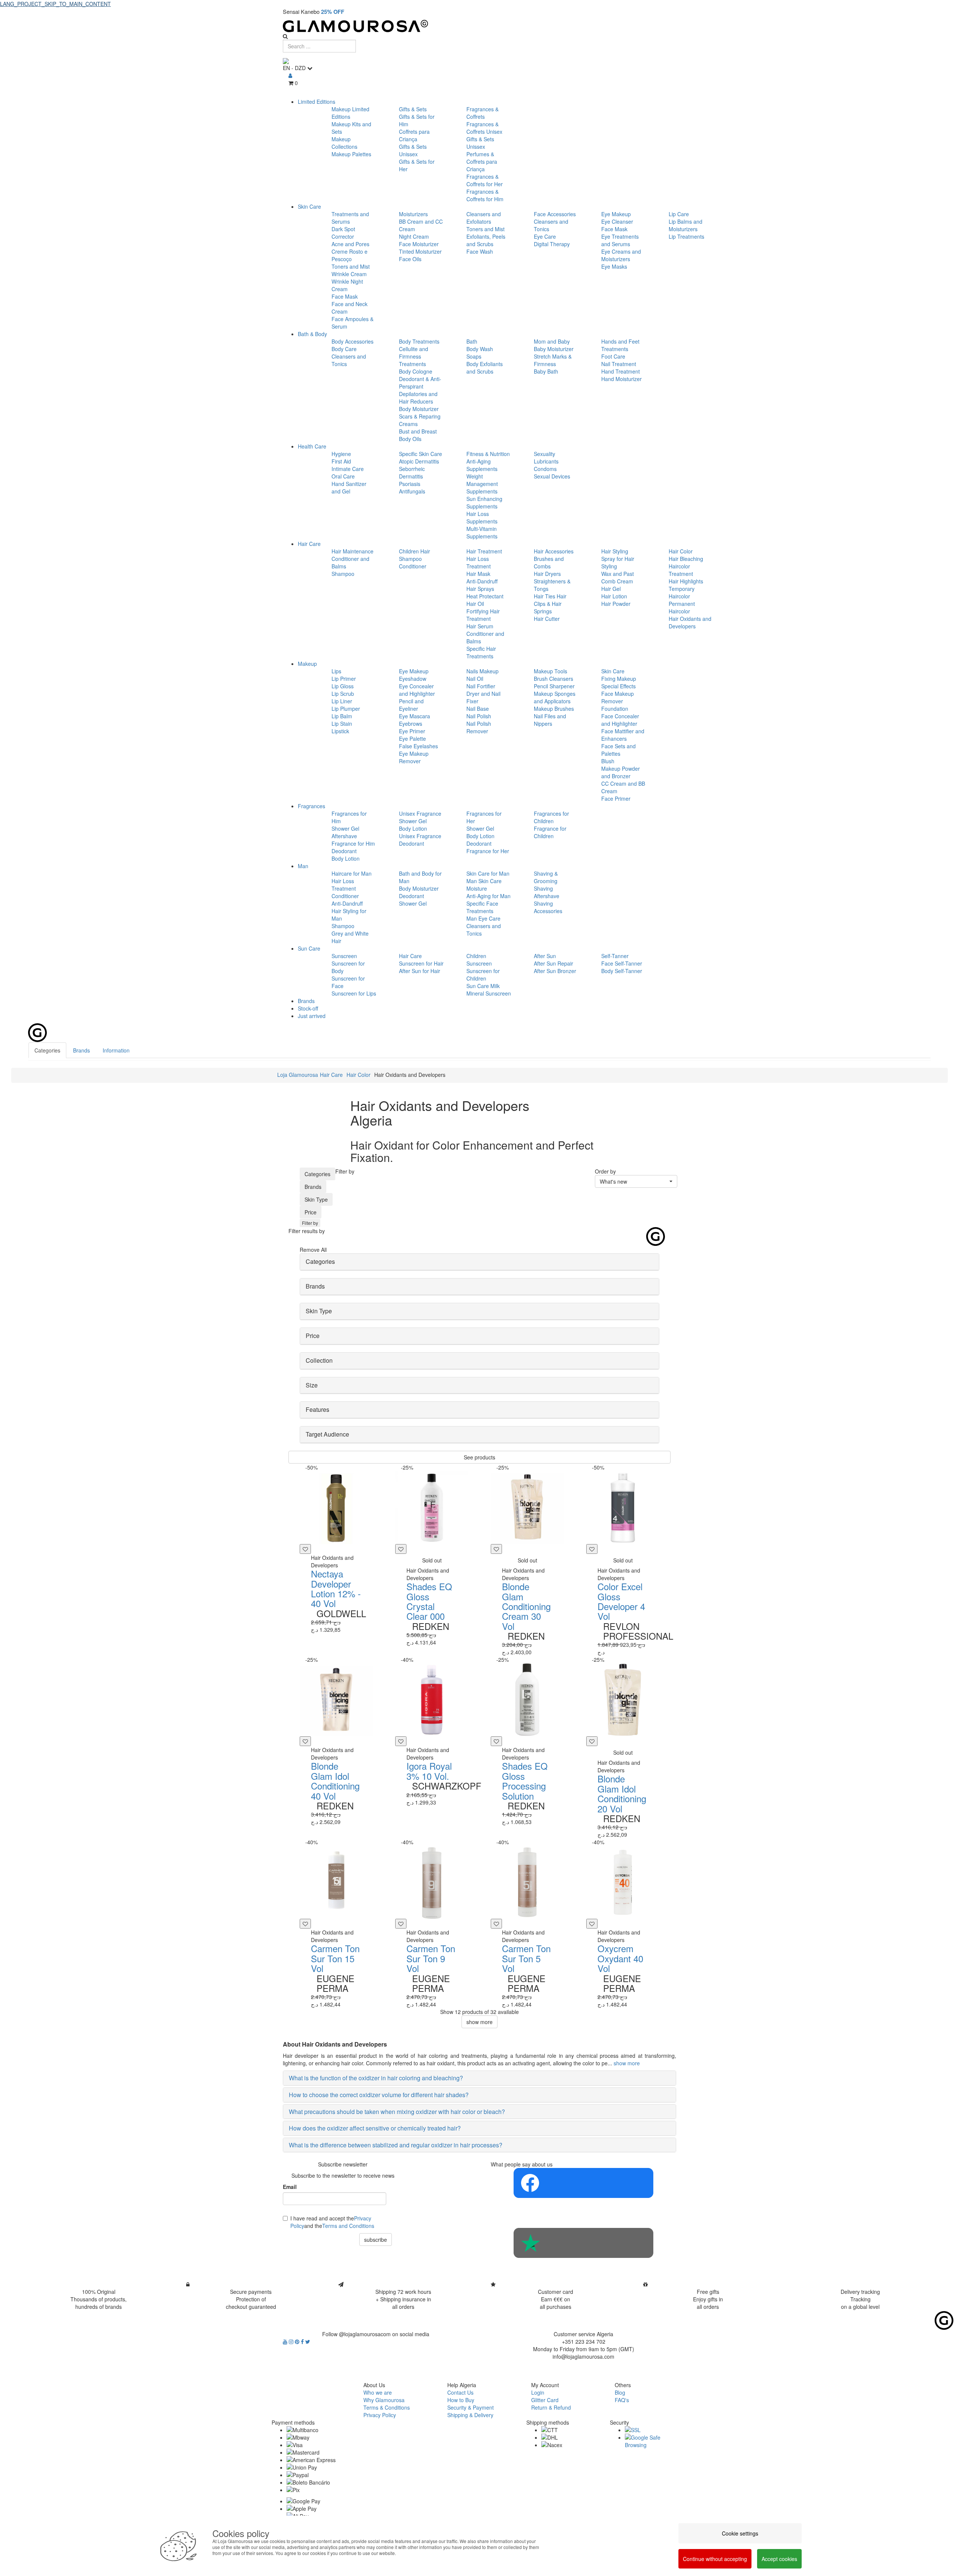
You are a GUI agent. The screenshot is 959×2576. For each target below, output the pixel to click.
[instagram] (292, 2341)
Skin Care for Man (488, 873)
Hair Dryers (547, 574)
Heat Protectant (485, 596)
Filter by (310, 1223)
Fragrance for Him (353, 843)
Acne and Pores (350, 244)
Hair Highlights (686, 581)
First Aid (341, 461)
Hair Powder (616, 604)
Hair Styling (615, 551)
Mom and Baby (552, 341)
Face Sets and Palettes (618, 750)
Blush (608, 761)
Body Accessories (353, 341)
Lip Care (679, 214)
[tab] (479, 1262)
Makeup (307, 664)
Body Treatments (419, 341)
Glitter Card (545, 2400)
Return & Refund (551, 2407)
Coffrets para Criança (414, 135)
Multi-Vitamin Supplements (482, 532)
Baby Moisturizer (554, 349)
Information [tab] (116, 1050)
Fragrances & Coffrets (482, 113)
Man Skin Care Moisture (484, 885)
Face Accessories (555, 214)
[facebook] (303, 2341)
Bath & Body (312, 334)
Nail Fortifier (481, 686)
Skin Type (316, 1199)
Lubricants (546, 461)
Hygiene (341, 454)
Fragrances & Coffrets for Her (485, 180)
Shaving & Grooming (546, 877)
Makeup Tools (550, 671)
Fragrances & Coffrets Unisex (484, 128)
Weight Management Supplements (482, 484)
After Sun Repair (553, 963)
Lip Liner (342, 701)
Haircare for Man (352, 873)
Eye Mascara (415, 716)
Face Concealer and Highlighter (620, 720)
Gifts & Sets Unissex (413, 150)
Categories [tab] (47, 1050)
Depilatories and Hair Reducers (418, 398)
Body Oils (410, 439)
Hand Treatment (621, 371)
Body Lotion (346, 858)
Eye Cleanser (617, 221)
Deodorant (344, 851)
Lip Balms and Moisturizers (686, 225)
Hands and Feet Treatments (620, 345)
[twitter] (308, 2341)
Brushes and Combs (549, 562)
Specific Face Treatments (482, 907)
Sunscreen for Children (483, 975)
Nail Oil (475, 679)
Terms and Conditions (348, 2226)
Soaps (474, 356)
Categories (317, 1174)
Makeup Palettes (351, 154)
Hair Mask (478, 574)
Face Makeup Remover (618, 697)
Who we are (378, 2392)
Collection (319, 1360)
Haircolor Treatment (681, 570)
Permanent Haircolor (682, 607)
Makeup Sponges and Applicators (555, 697)
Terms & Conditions (387, 2407)
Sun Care (309, 948)
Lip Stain (342, 724)
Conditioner (413, 566)
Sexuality (544, 454)
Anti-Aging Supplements (482, 465)
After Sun (545, 956)
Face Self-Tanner (622, 963)
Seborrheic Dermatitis (412, 472)
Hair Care (309, 544)
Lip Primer (344, 679)
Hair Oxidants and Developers (690, 622)
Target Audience (327, 1434)
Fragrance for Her (488, 851)
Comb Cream (617, 581)
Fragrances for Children (551, 817)
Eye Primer (412, 731)
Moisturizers (413, 214)
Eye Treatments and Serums (620, 240)
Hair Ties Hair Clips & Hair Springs (550, 604)
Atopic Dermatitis (419, 461)
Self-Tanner (615, 956)
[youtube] (286, 2341)
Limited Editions (317, 102)
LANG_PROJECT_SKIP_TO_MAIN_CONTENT (55, 4)
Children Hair (415, 551)
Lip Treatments (686, 236)
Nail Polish (479, 716)
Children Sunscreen (479, 960)
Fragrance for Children (550, 832)
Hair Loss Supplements (482, 517)
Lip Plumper (346, 709)
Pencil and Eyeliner (411, 705)
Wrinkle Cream (349, 274)
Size (312, 1385)
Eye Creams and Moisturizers (621, 255)
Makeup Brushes (554, 709)
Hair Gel (611, 589)
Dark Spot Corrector (343, 233)
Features (317, 1409)
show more (479, 2022)
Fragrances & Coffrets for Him (485, 195)
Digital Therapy (552, 244)
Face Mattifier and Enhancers (623, 735)
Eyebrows (411, 724)
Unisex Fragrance (420, 813)
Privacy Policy (380, 2415)
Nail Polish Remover (479, 727)
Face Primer (616, 798)
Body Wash (480, 349)
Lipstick (340, 731)
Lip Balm (342, 716)
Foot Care (613, 356)
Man (303, 866)
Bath (472, 341)
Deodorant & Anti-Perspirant (420, 383)
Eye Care (545, 236)
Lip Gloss (343, 686)
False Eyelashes (418, 746)
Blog (620, 2392)
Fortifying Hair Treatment (483, 615)
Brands (306, 1001)
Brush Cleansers (553, 679)
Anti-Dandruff (482, 581)
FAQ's (622, 2400)
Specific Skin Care (420, 454)
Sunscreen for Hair (421, 963)
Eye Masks (614, 266)
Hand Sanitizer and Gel (349, 487)
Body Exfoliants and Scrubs (485, 368)
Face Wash (480, 251)
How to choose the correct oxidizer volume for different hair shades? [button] (379, 2095)
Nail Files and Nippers (550, 720)
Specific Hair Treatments (481, 652)
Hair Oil (475, 604)
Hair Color (681, 551)
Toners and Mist (351, 266)
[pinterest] (298, 2341)
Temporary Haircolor (682, 592)
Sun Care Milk (483, 986)
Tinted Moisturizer (420, 251)
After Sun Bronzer (555, 971)
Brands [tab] (81, 1050)
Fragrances (311, 806)
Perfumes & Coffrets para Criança (482, 161)
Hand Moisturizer (621, 379)
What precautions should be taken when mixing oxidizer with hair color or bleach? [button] (397, 2112)
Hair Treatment (484, 551)
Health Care (312, 446)
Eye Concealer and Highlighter (417, 690)
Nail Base (478, 709)
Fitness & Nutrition (488, 454)
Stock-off (308, 1008)
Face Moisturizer (419, 244)
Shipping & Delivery (470, 2415)
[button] (636, 1181)
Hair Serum (480, 626)
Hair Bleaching (686, 559)
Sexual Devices (552, 476)
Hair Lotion (614, 596)
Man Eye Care (483, 918)
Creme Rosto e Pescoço (350, 255)
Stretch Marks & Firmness (553, 360)
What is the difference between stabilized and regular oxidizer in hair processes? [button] (396, 2145)
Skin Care (309, 206)
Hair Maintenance (353, 551)
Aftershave (344, 836)
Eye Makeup (616, 214)
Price (311, 1212)
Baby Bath (546, 371)
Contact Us (460, 2392)
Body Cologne (416, 371)
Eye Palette (412, 739)
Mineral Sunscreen (489, 993)
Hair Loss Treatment (479, 562)
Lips (336, 671)
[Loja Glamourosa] (479, 26)
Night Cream (414, 236)
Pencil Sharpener (554, 686)
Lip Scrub (343, 694)
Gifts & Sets (413, 109)
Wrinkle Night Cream (347, 285)
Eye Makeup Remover (414, 757)
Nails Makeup (482, 671)
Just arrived (312, 1016)
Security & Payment (471, 2407)
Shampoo (343, 574)
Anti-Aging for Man (488, 896)
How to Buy (461, 2400)
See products (479, 1457)
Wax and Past (618, 574)
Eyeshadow (413, 679)
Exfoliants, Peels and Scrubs (486, 240)
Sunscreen (344, 956)
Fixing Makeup (619, 679)
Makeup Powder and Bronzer (621, 772)
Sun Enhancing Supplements (484, 502)
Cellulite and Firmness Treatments (414, 356)
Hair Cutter (547, 619)
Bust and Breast (418, 431)
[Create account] (290, 75)
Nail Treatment (619, 364)
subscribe (376, 2240)
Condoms (545, 469)
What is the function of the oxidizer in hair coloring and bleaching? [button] (376, 2078)
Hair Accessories (554, 551)
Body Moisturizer (419, 409)
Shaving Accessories (548, 907)
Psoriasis (410, 484)
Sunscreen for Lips (354, 993)
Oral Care (343, 476)
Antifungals (412, 491)
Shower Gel (345, 828)
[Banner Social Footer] (583, 2183)
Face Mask (345, 296)
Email (290, 2187)
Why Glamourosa (384, 2400)
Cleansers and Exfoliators (484, 218)
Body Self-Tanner (622, 971)
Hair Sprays (480, 589)
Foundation (615, 709)
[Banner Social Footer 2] (583, 2243)
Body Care (344, 349)
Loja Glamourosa (298, 1075)
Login (538, 2392)
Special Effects (618, 686)
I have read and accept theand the (332, 2222)
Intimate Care (348, 469)
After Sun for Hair (420, 971)
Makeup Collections (344, 143)
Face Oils (410, 259)
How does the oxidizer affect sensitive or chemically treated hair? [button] (375, 2128)
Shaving (543, 888)
